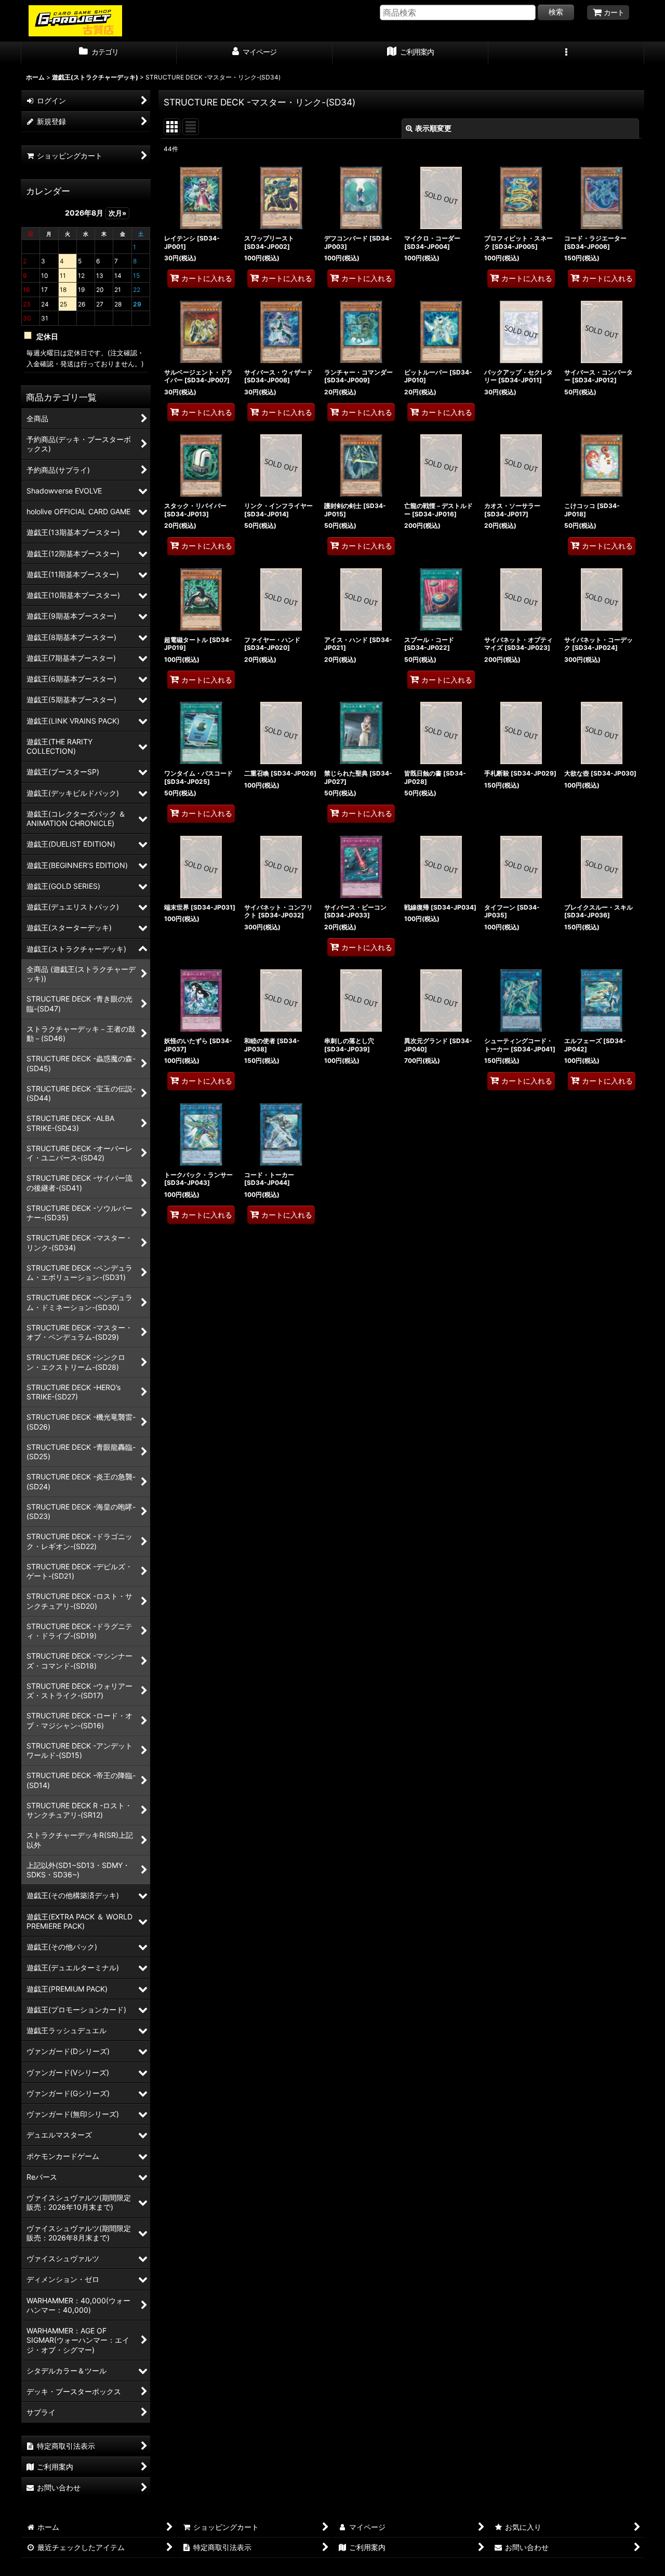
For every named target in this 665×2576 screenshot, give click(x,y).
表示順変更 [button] (433, 128)
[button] (566, 53)
